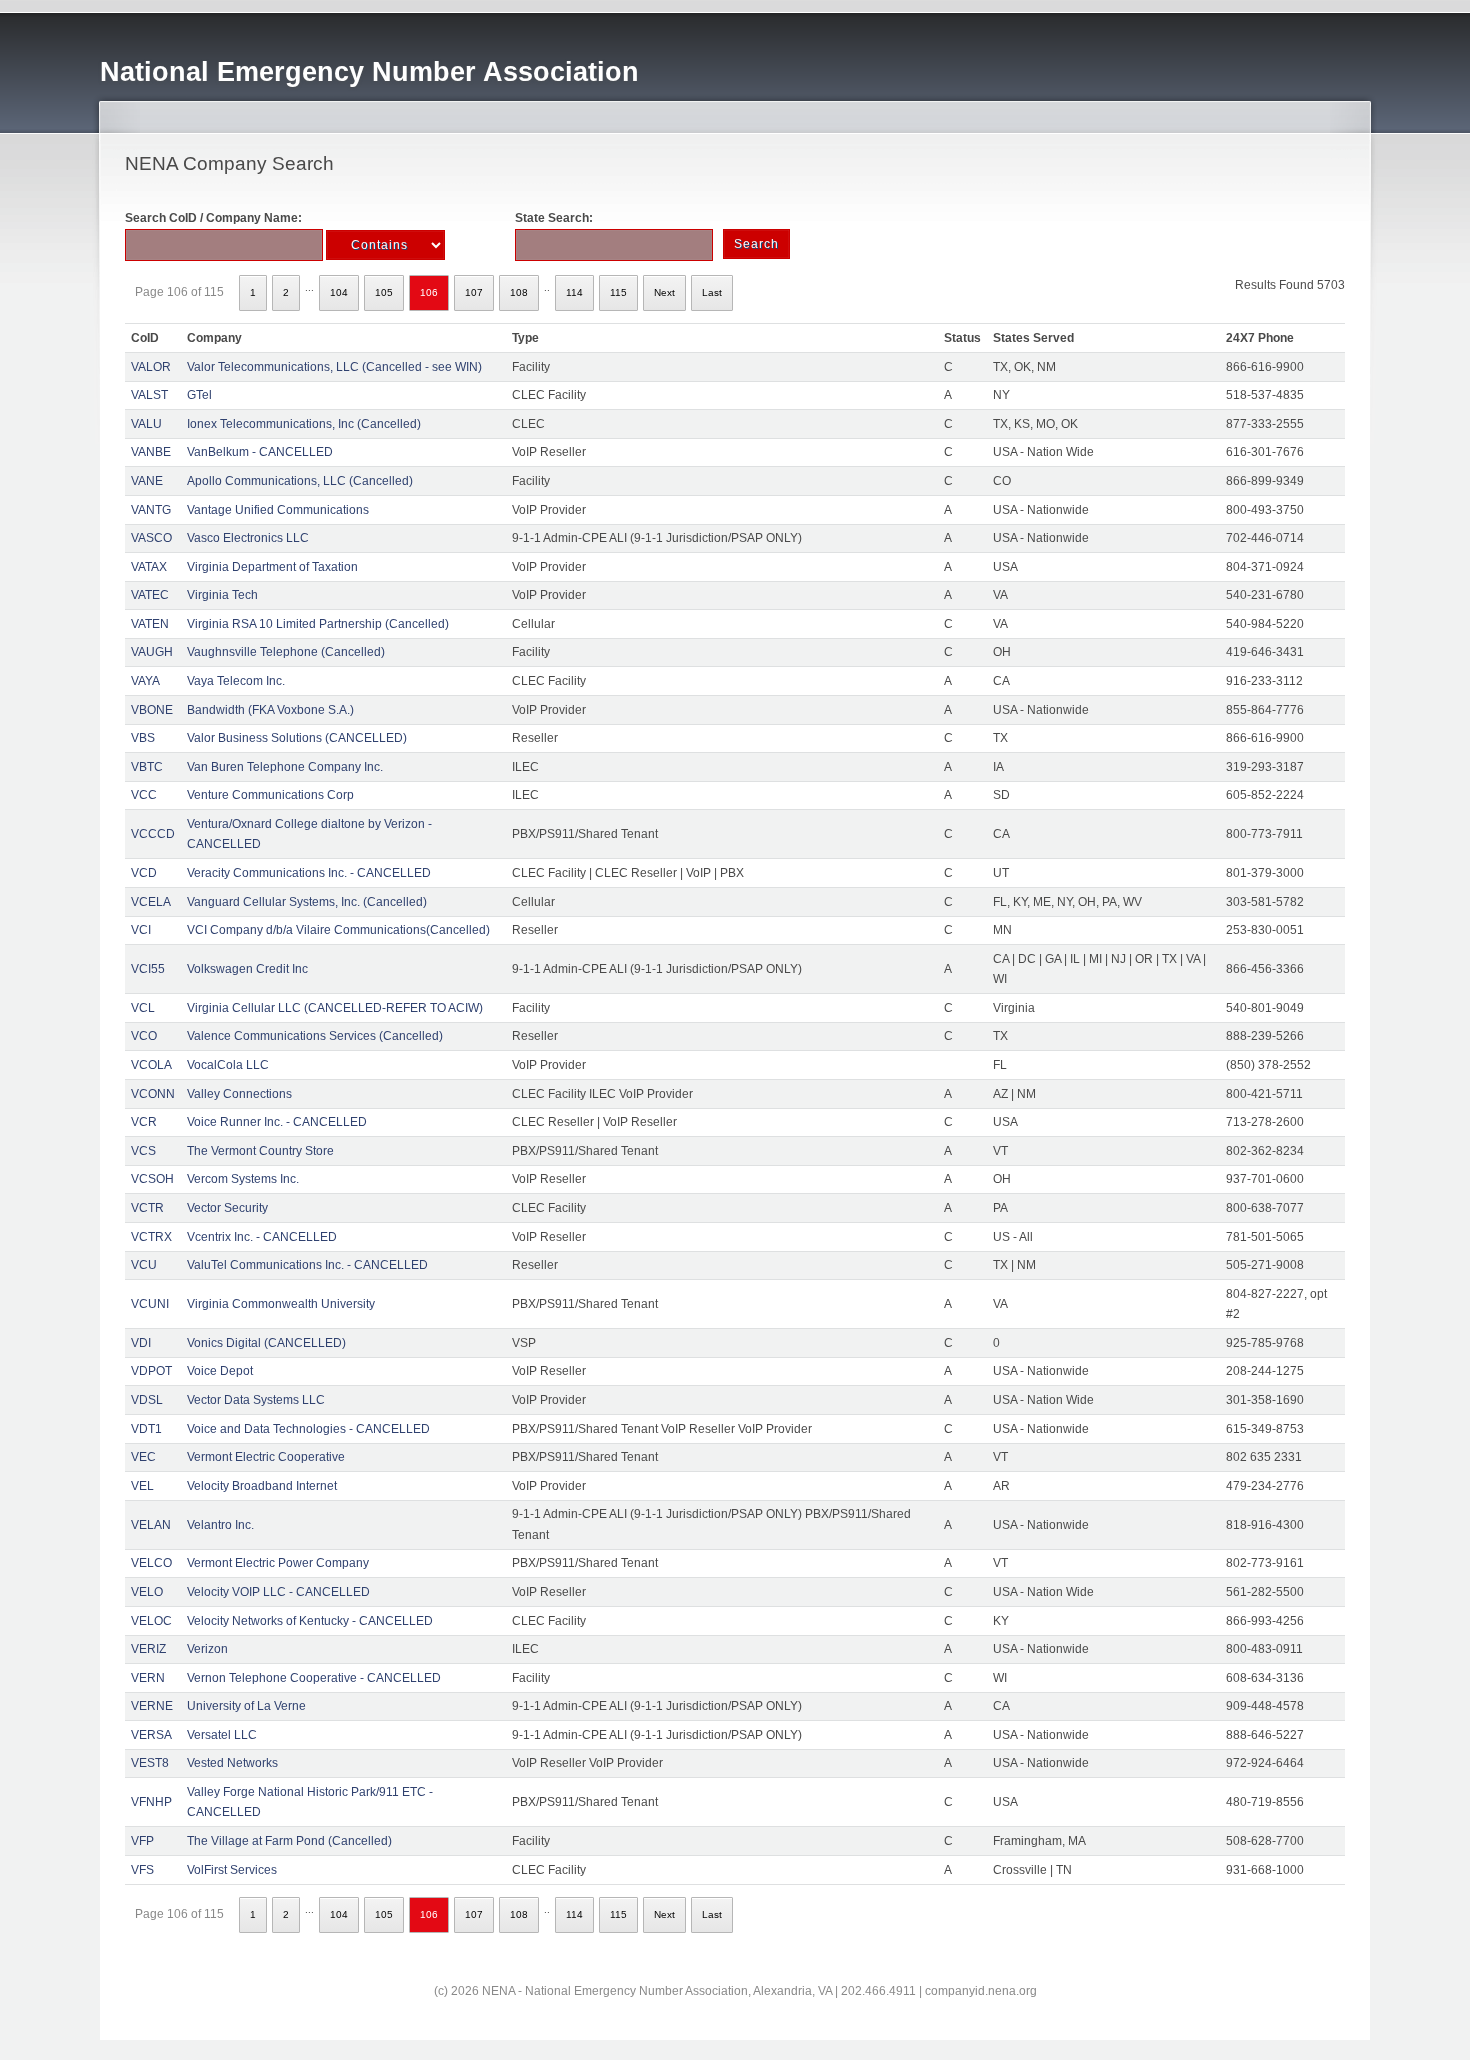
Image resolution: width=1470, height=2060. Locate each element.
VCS (143, 1151)
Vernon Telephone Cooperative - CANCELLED (314, 1678)
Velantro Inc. (220, 1525)
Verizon (207, 1649)
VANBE (151, 452)
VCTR (147, 1208)
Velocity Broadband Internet (262, 1486)
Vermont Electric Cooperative (266, 1457)
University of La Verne (246, 1706)
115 (618, 292)
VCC (144, 795)
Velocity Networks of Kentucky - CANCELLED (310, 1621)
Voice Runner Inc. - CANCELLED (277, 1122)
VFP (142, 1841)
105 (384, 292)
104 (339, 292)
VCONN (153, 1094)
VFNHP (151, 1802)
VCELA (151, 902)
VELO (147, 1592)
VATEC (150, 595)
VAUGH (152, 652)
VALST (149, 395)
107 (474, 292)
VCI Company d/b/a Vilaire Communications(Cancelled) (338, 930)
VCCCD (153, 834)
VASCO (151, 538)
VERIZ (148, 1649)
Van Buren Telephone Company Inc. (285, 767)
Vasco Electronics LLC (248, 538)
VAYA (145, 681)
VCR (144, 1122)
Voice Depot (220, 1371)
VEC (143, 1457)
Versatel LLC (222, 1735)
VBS (143, 738)
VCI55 (148, 969)
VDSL (147, 1400)
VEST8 (150, 1763)
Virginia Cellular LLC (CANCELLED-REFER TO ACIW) (335, 1008)
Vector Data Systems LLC (256, 1400)
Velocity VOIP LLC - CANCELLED (278, 1592)
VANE (147, 481)
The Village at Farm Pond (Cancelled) (289, 1841)
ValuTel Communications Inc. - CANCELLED (307, 1265)
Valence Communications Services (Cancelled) (315, 1036)
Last (712, 292)
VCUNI (150, 1304)
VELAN (151, 1525)
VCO (144, 1036)
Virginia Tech (222, 595)
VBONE (152, 710)
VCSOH (152, 1179)
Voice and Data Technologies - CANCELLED (308, 1429)
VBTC (147, 767)
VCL (143, 1008)
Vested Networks (232, 1763)
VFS (142, 1870)
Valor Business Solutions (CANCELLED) (297, 738)
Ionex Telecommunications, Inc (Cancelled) (304, 424)
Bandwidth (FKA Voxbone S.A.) (270, 710)
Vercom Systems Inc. (243, 1179)
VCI (141, 930)
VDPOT (151, 1371)
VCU (144, 1265)
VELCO (151, 1563)
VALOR (151, 367)
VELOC (151, 1621)
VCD (144, 873)
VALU (146, 424)
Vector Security (227, 1208)
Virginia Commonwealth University (281, 1304)
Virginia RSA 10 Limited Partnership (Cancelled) (318, 624)
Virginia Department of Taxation (272, 567)
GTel (199, 395)
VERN (148, 1678)
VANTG (151, 510)
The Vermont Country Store (260, 1151)
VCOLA (151, 1065)
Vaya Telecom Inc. (236, 681)
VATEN (150, 624)
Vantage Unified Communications (278, 510)
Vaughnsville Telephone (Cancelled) (286, 652)
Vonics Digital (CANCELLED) (266, 1343)
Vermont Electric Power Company (278, 1563)
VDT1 (146, 1429)
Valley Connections (239, 1094)
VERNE (152, 1706)
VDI (141, 1343)
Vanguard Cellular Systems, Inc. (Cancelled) (307, 902)
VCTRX (151, 1237)
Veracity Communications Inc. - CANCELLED (309, 873)
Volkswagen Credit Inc (247, 969)
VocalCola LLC (228, 1065)
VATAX (149, 567)
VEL (142, 1486)
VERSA (151, 1735)
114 (574, 292)
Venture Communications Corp (270, 795)
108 (519, 292)
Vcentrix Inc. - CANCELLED (262, 1237)
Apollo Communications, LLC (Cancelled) (300, 481)
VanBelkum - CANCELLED (260, 452)
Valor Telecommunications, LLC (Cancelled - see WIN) (334, 367)
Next (664, 292)
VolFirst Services (232, 1870)
